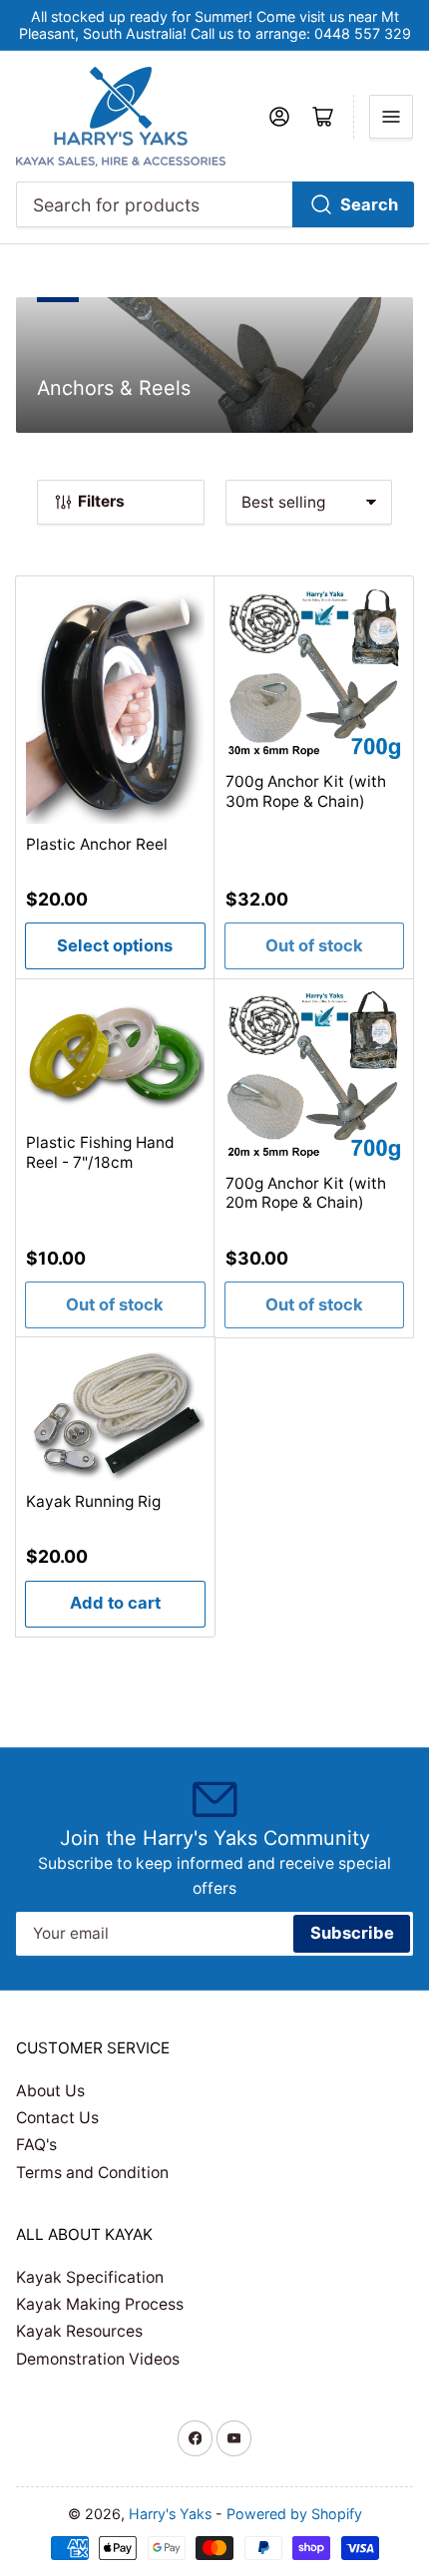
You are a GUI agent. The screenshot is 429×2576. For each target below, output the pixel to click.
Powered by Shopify (294, 2514)
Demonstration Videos (98, 2359)
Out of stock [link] (314, 945)
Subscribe (352, 1933)
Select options (115, 945)
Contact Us (57, 2118)
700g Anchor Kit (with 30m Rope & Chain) (306, 791)
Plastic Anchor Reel (97, 844)
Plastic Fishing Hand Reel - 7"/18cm (100, 1152)
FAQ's (36, 2145)
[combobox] (215, 204)
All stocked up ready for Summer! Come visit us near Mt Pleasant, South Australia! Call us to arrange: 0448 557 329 (215, 25)
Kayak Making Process (100, 2304)
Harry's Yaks (170, 2514)
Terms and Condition (92, 2173)
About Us (50, 2091)
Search (369, 204)
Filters (101, 501)
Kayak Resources (79, 2331)
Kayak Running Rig (93, 1501)
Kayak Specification (90, 2277)
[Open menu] (391, 117)
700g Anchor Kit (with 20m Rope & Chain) (306, 1193)
